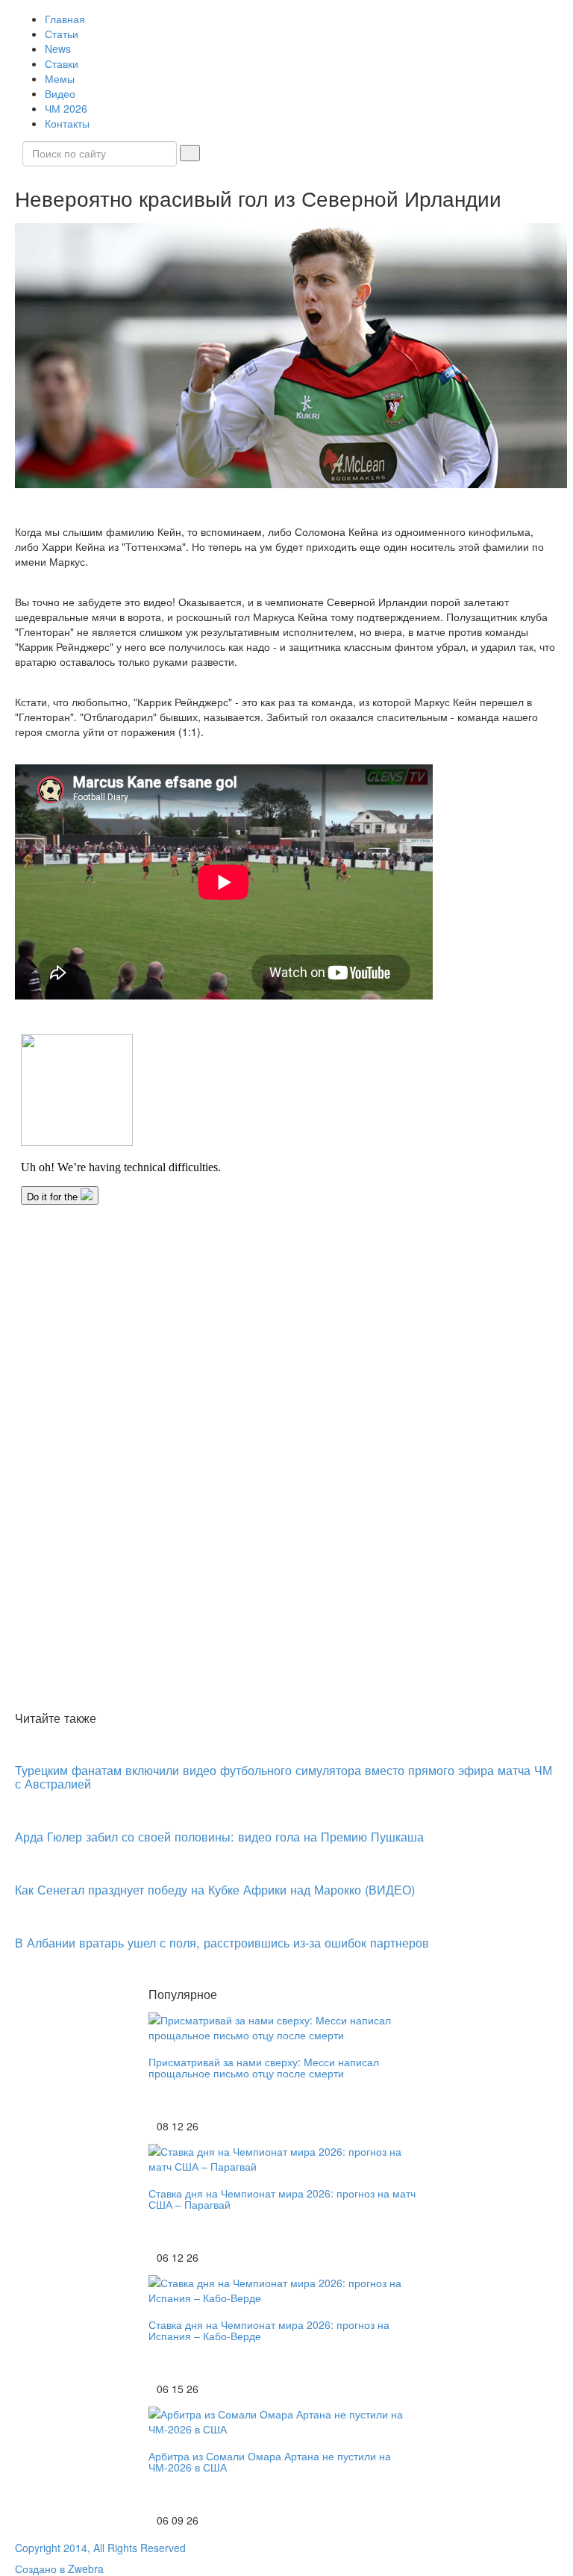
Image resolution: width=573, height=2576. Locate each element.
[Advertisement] (286, 1594)
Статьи (62, 34)
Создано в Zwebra (59, 2569)
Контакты (67, 123)
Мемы (60, 78)
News (58, 49)
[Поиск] (190, 153)
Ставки (62, 63)
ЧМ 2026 (66, 108)
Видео (60, 93)
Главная (65, 19)
